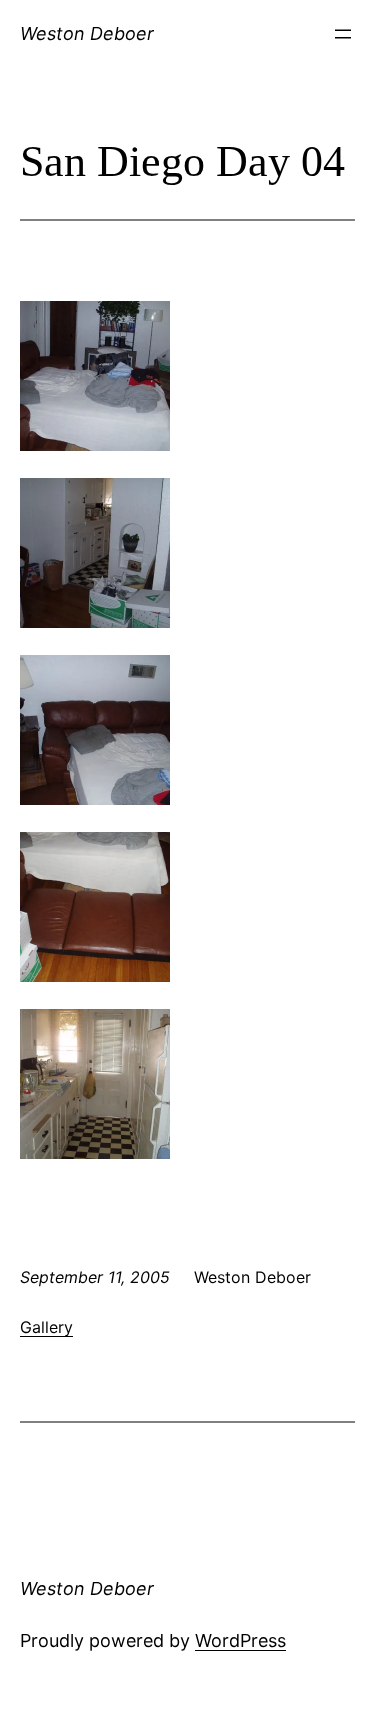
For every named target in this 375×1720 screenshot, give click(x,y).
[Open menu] (343, 34)
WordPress (240, 1640)
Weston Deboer (87, 33)
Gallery (46, 1327)
